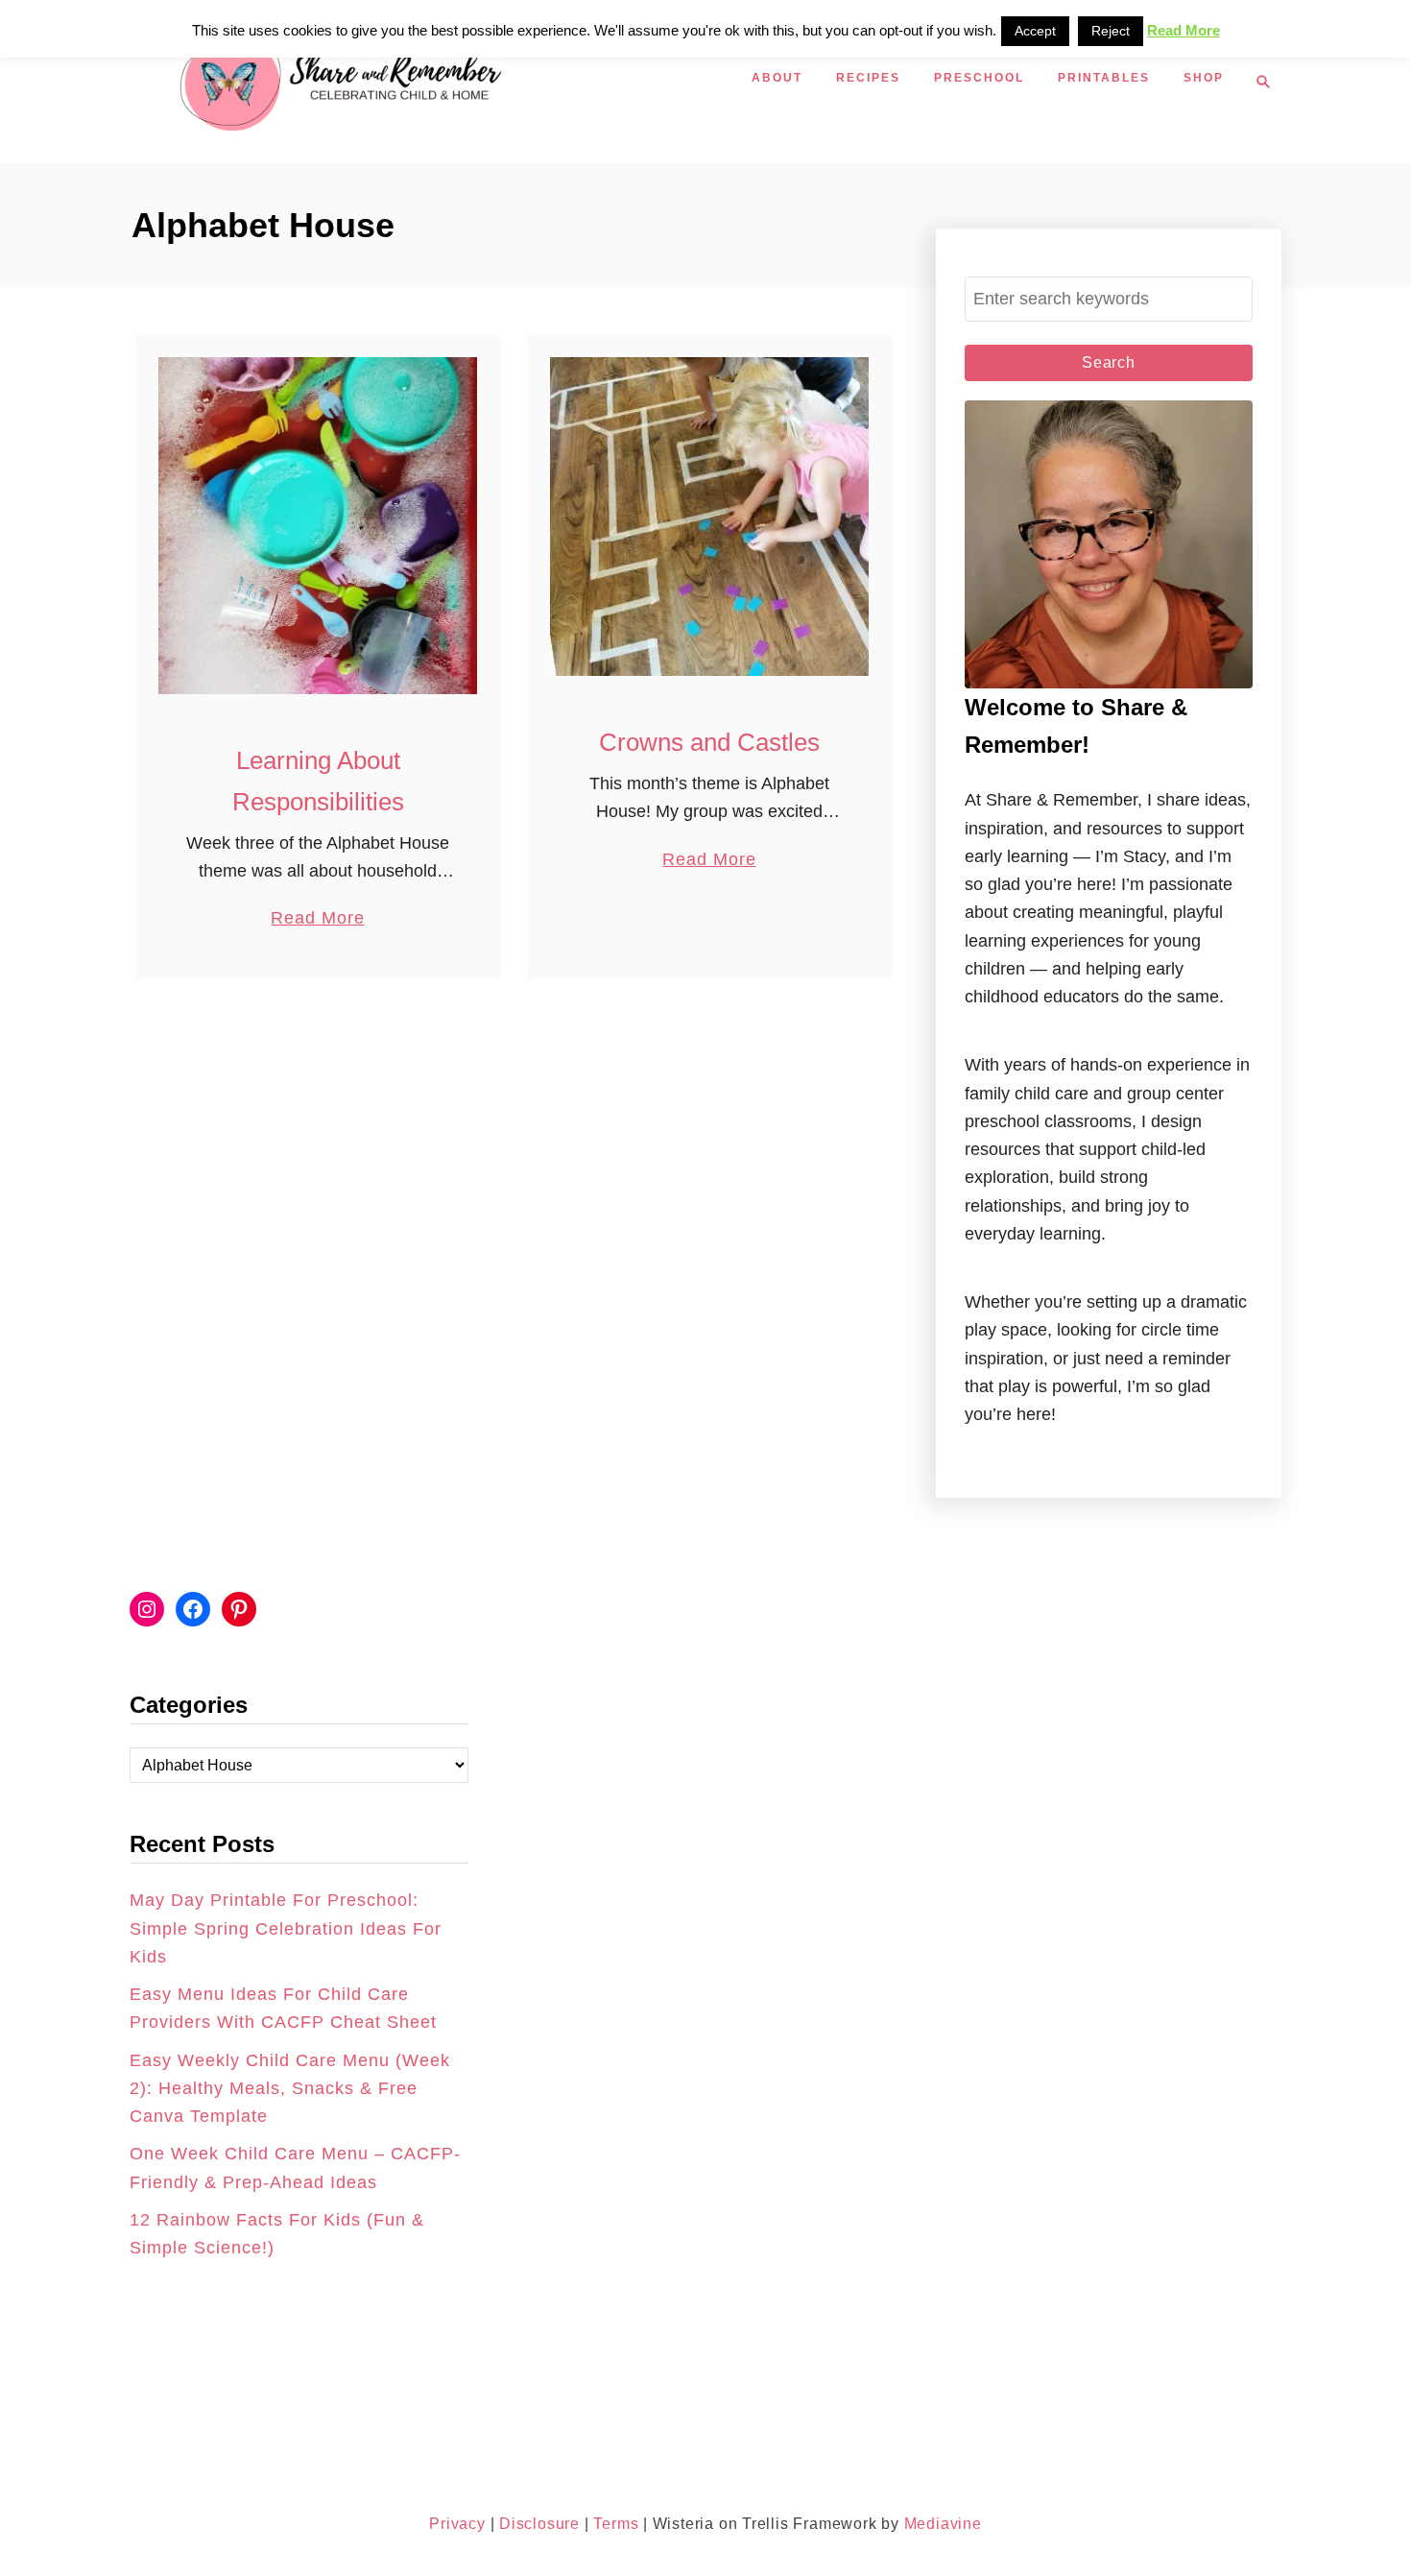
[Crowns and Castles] (709, 517)
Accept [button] (1035, 31)
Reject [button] (1111, 31)
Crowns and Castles (709, 742)
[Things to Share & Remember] (437, 82)
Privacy (457, 2524)
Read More (317, 920)
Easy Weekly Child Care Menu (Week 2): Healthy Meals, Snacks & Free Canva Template (290, 2089)
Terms (616, 2524)
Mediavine (943, 2524)
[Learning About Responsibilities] (318, 526)
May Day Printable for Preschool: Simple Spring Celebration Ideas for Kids (286, 1928)
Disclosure (537, 2524)
